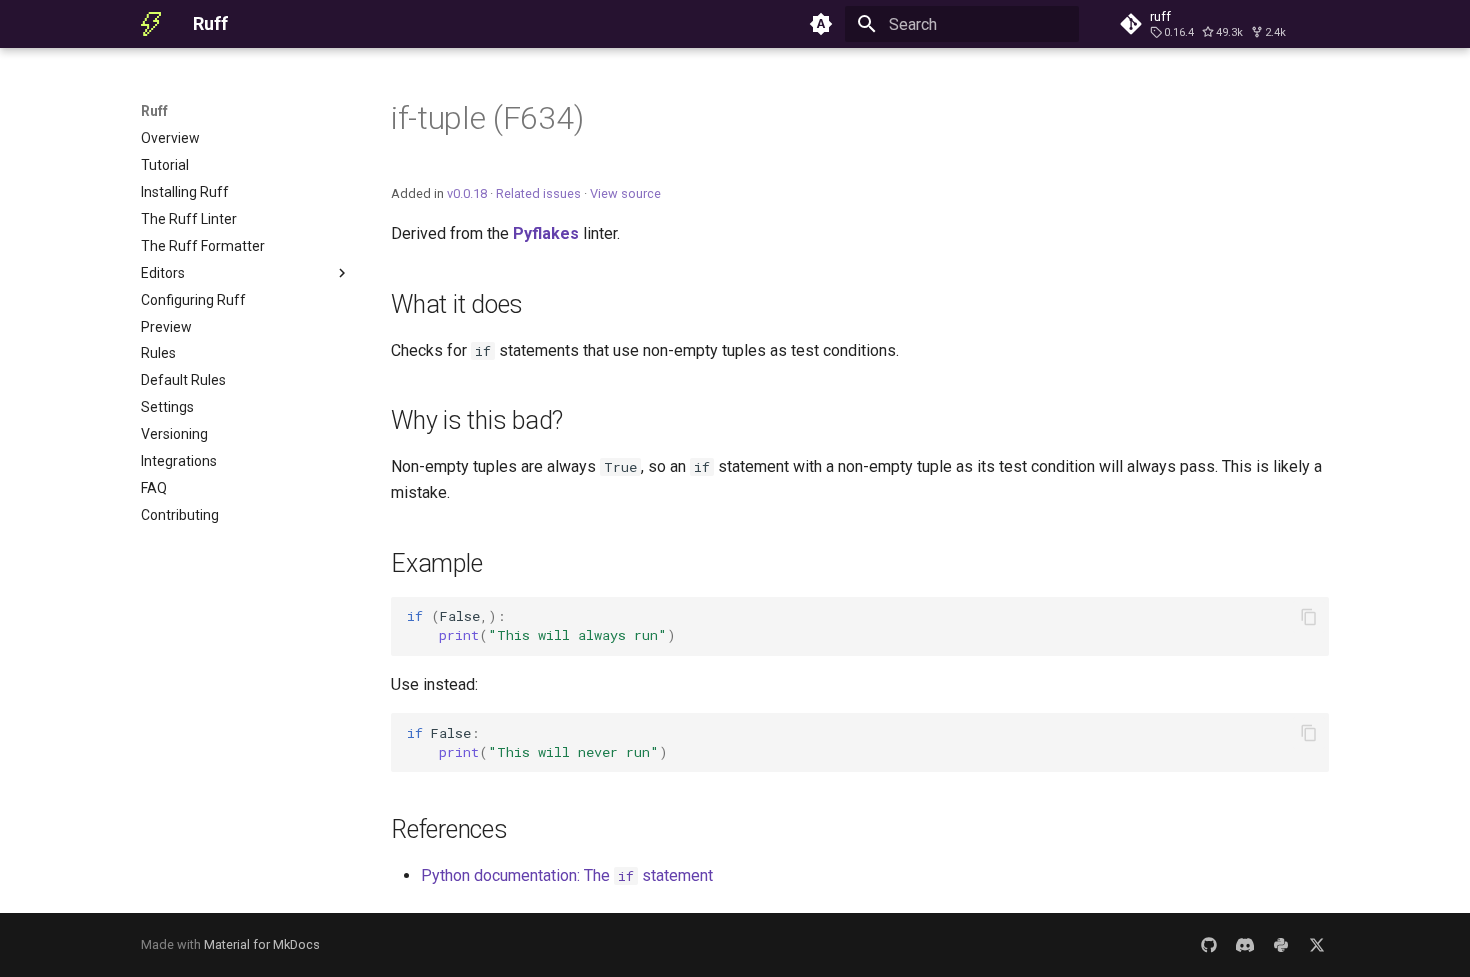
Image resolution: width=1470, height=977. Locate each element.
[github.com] (1209, 945)
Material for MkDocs (262, 944)
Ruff (154, 111)
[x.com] (1317, 945)
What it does (457, 304)
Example (436, 563)
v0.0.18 (467, 193)
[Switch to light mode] (821, 24)
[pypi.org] (1281, 945)
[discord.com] (1245, 945)
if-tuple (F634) (487, 118)
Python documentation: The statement (567, 875)
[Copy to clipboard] (1309, 617)
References (449, 829)
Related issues (538, 193)
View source (625, 193)
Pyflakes (546, 233)
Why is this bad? (477, 420)
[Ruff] (151, 24)
